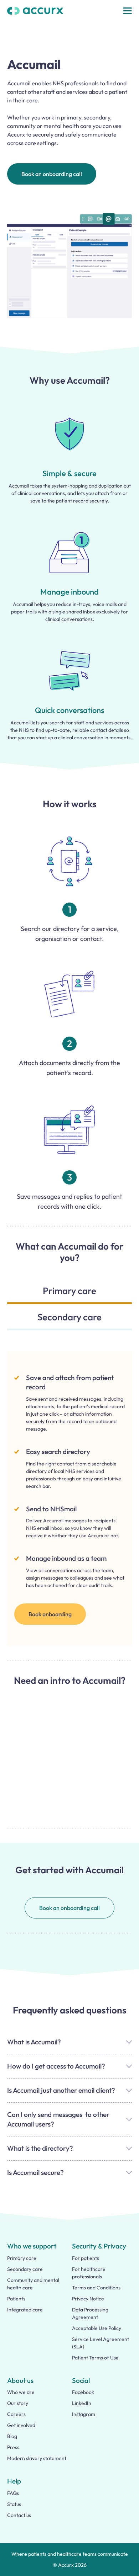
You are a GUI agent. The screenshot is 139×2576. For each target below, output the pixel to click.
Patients (16, 2299)
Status (14, 2504)
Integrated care (25, 2310)
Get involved (21, 2425)
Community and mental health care (33, 2284)
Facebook (83, 2392)
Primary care (22, 2258)
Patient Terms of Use (95, 2358)
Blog (12, 2436)
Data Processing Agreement (90, 2313)
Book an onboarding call (52, 174)
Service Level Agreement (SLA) (101, 2343)
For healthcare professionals (89, 2273)
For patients (86, 2258)
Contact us (19, 2515)
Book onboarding (50, 1614)
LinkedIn (82, 2403)
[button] (127, 11)
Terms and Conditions (96, 2288)
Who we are (21, 2392)
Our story (18, 2403)
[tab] (69, 1294)
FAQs (13, 2493)
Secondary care (25, 2269)
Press (13, 2447)
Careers (16, 2414)
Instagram (84, 2414)
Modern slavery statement (37, 2458)
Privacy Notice (88, 2299)
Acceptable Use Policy (97, 2328)
